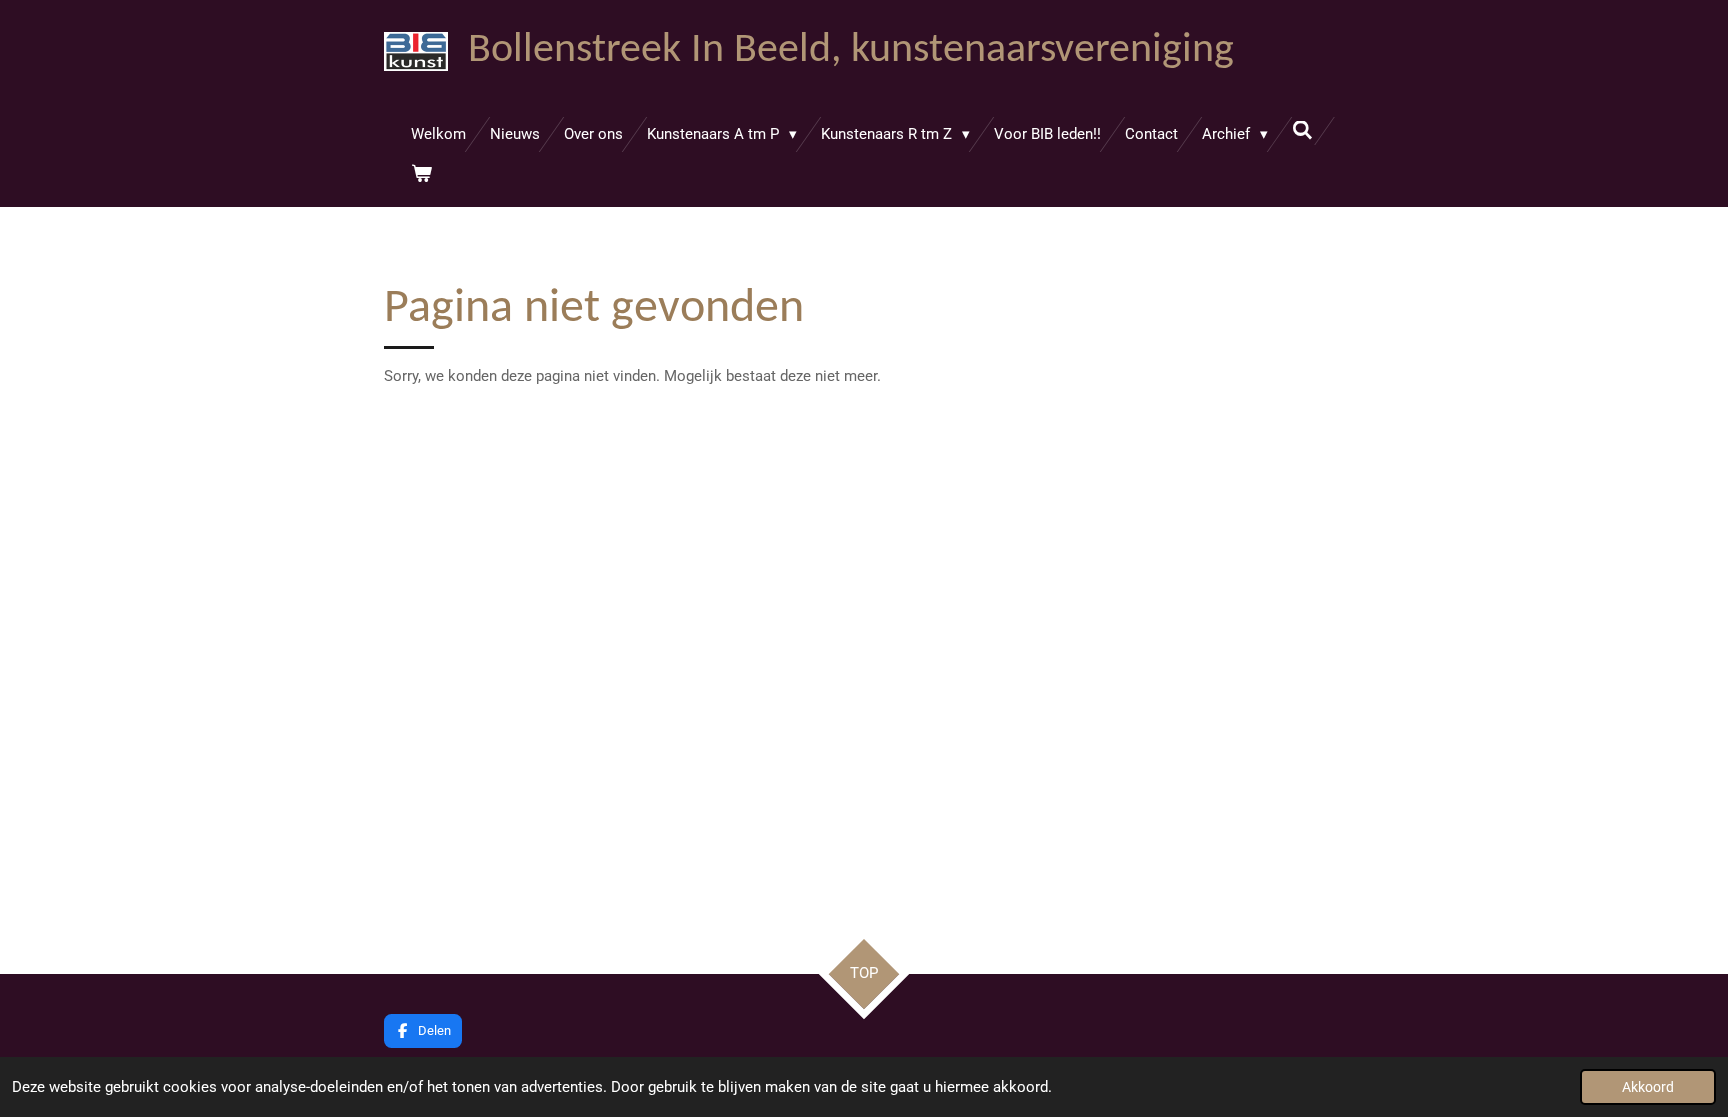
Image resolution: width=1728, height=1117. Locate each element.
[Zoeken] (1302, 131)
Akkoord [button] (1648, 1087)
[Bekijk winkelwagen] (421, 174)
